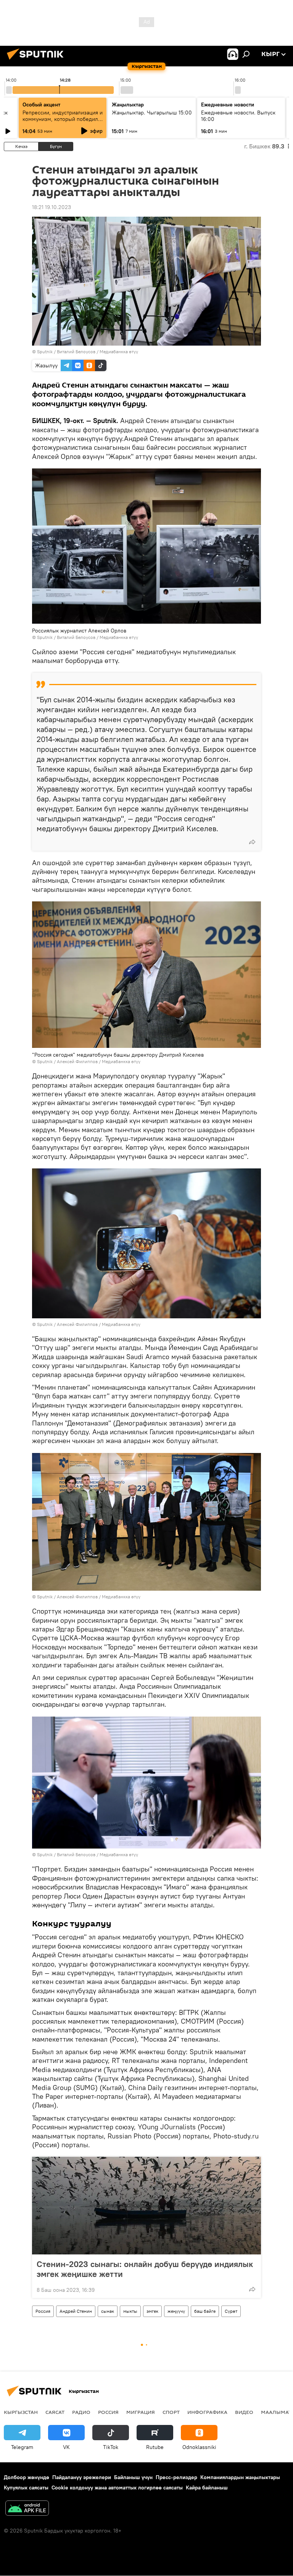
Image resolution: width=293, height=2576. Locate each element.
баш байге (205, 2311)
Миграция (141, 2412)
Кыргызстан (21, 2412)
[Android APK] (27, 2509)
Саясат (55, 2412)
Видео (244, 2412)
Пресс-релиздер (176, 2477)
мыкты (130, 2311)
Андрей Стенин (76, 2311)
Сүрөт (231, 2311)
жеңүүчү (176, 2311)
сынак (108, 2311)
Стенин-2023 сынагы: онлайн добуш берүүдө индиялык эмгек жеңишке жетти (145, 2269)
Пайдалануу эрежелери (82, 2477)
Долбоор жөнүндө (27, 2477)
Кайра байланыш (207, 2488)
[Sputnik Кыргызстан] (37, 61)
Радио (81, 2412)
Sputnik (45, 352)
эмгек (152, 2311)
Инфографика (207, 2412)
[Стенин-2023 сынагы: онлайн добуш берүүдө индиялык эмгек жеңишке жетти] (146, 2206)
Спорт (171, 2412)
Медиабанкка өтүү (119, 352)
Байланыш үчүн (133, 2477)
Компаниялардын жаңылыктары (240, 2477)
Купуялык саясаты (26, 2488)
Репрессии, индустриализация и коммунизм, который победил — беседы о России (63, 119)
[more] (252, 842)
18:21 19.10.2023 (52, 207)
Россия (43, 2311)
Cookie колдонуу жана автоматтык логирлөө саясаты (117, 2488)
